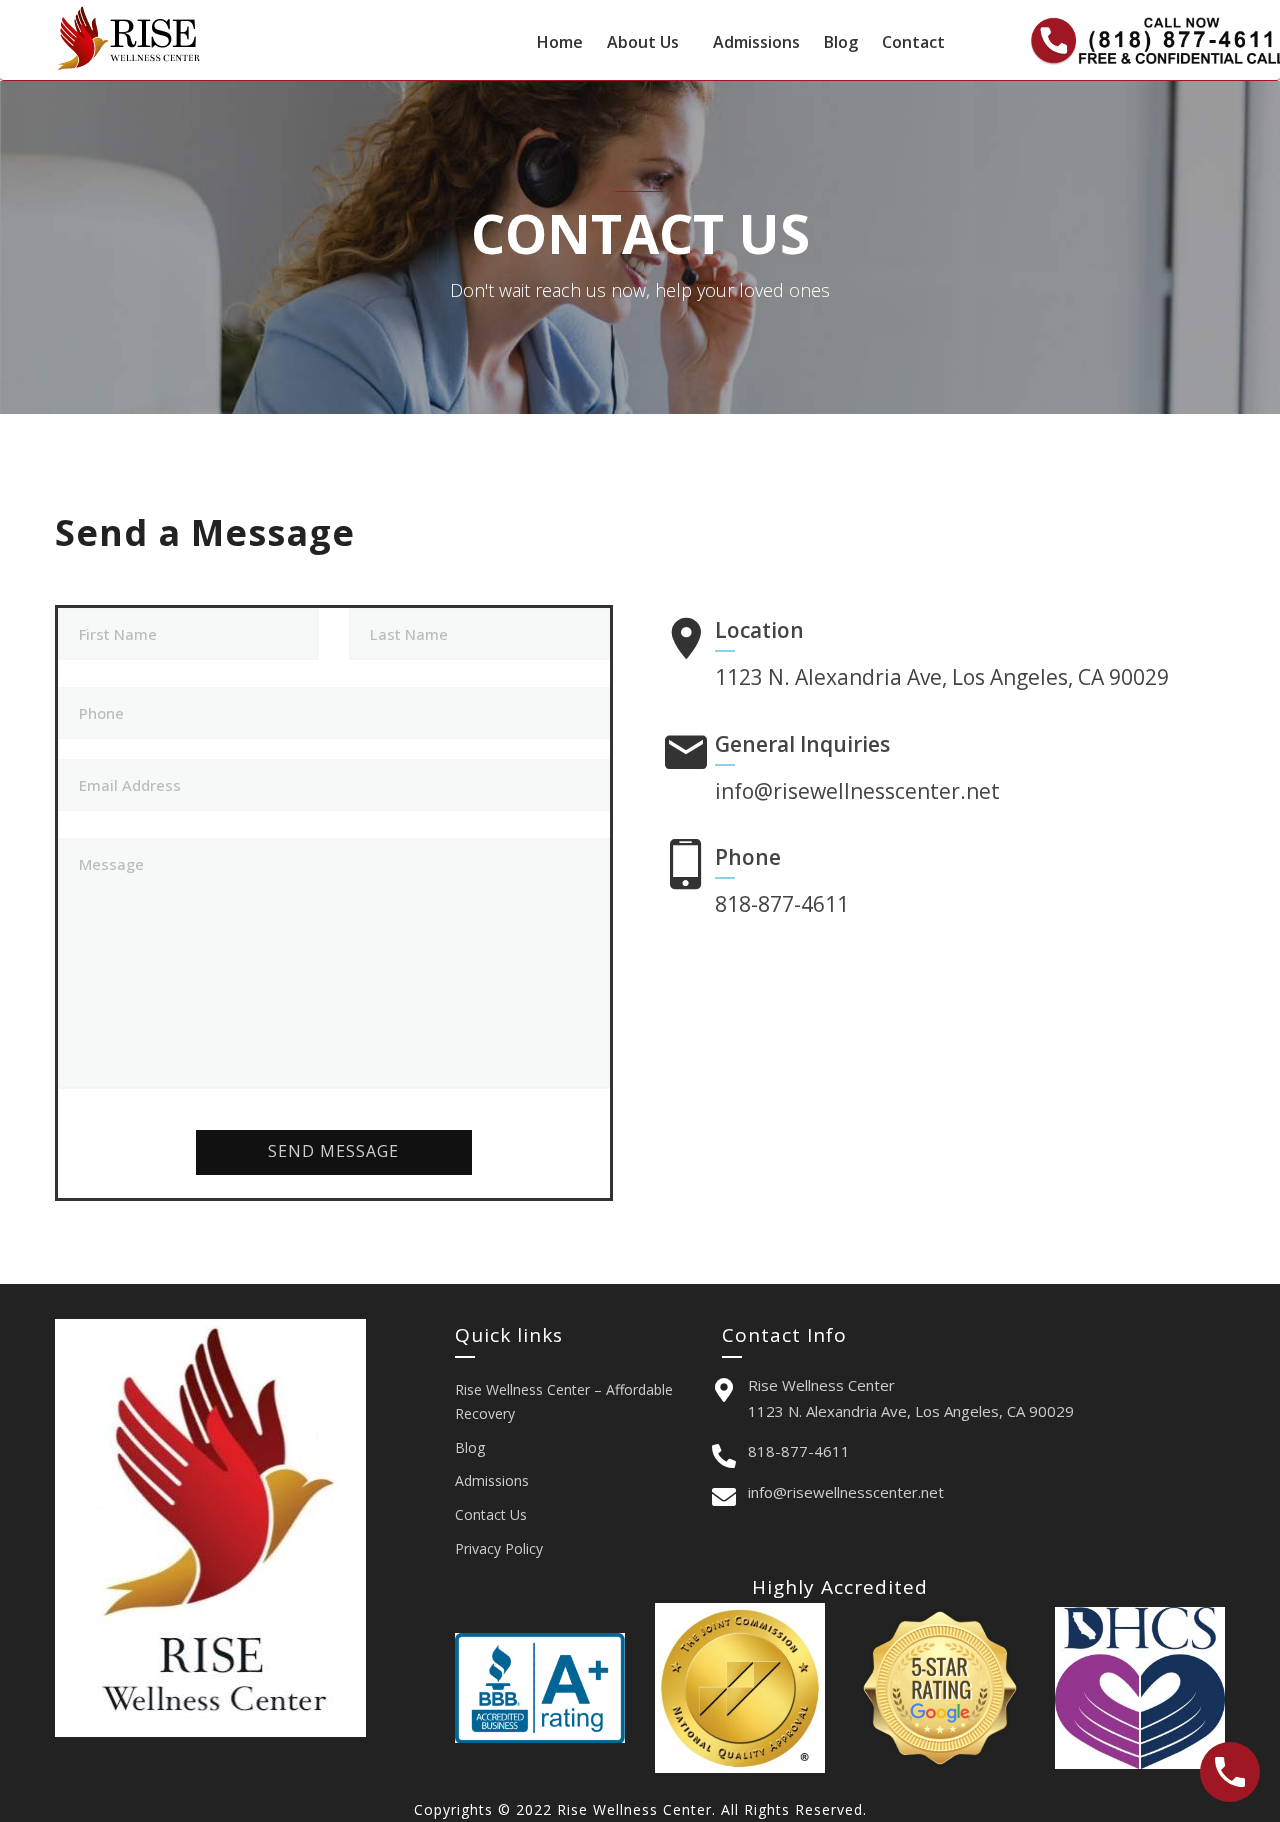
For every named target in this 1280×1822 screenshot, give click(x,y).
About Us (643, 42)
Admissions (756, 42)
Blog (841, 42)
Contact (913, 42)
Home (560, 42)
